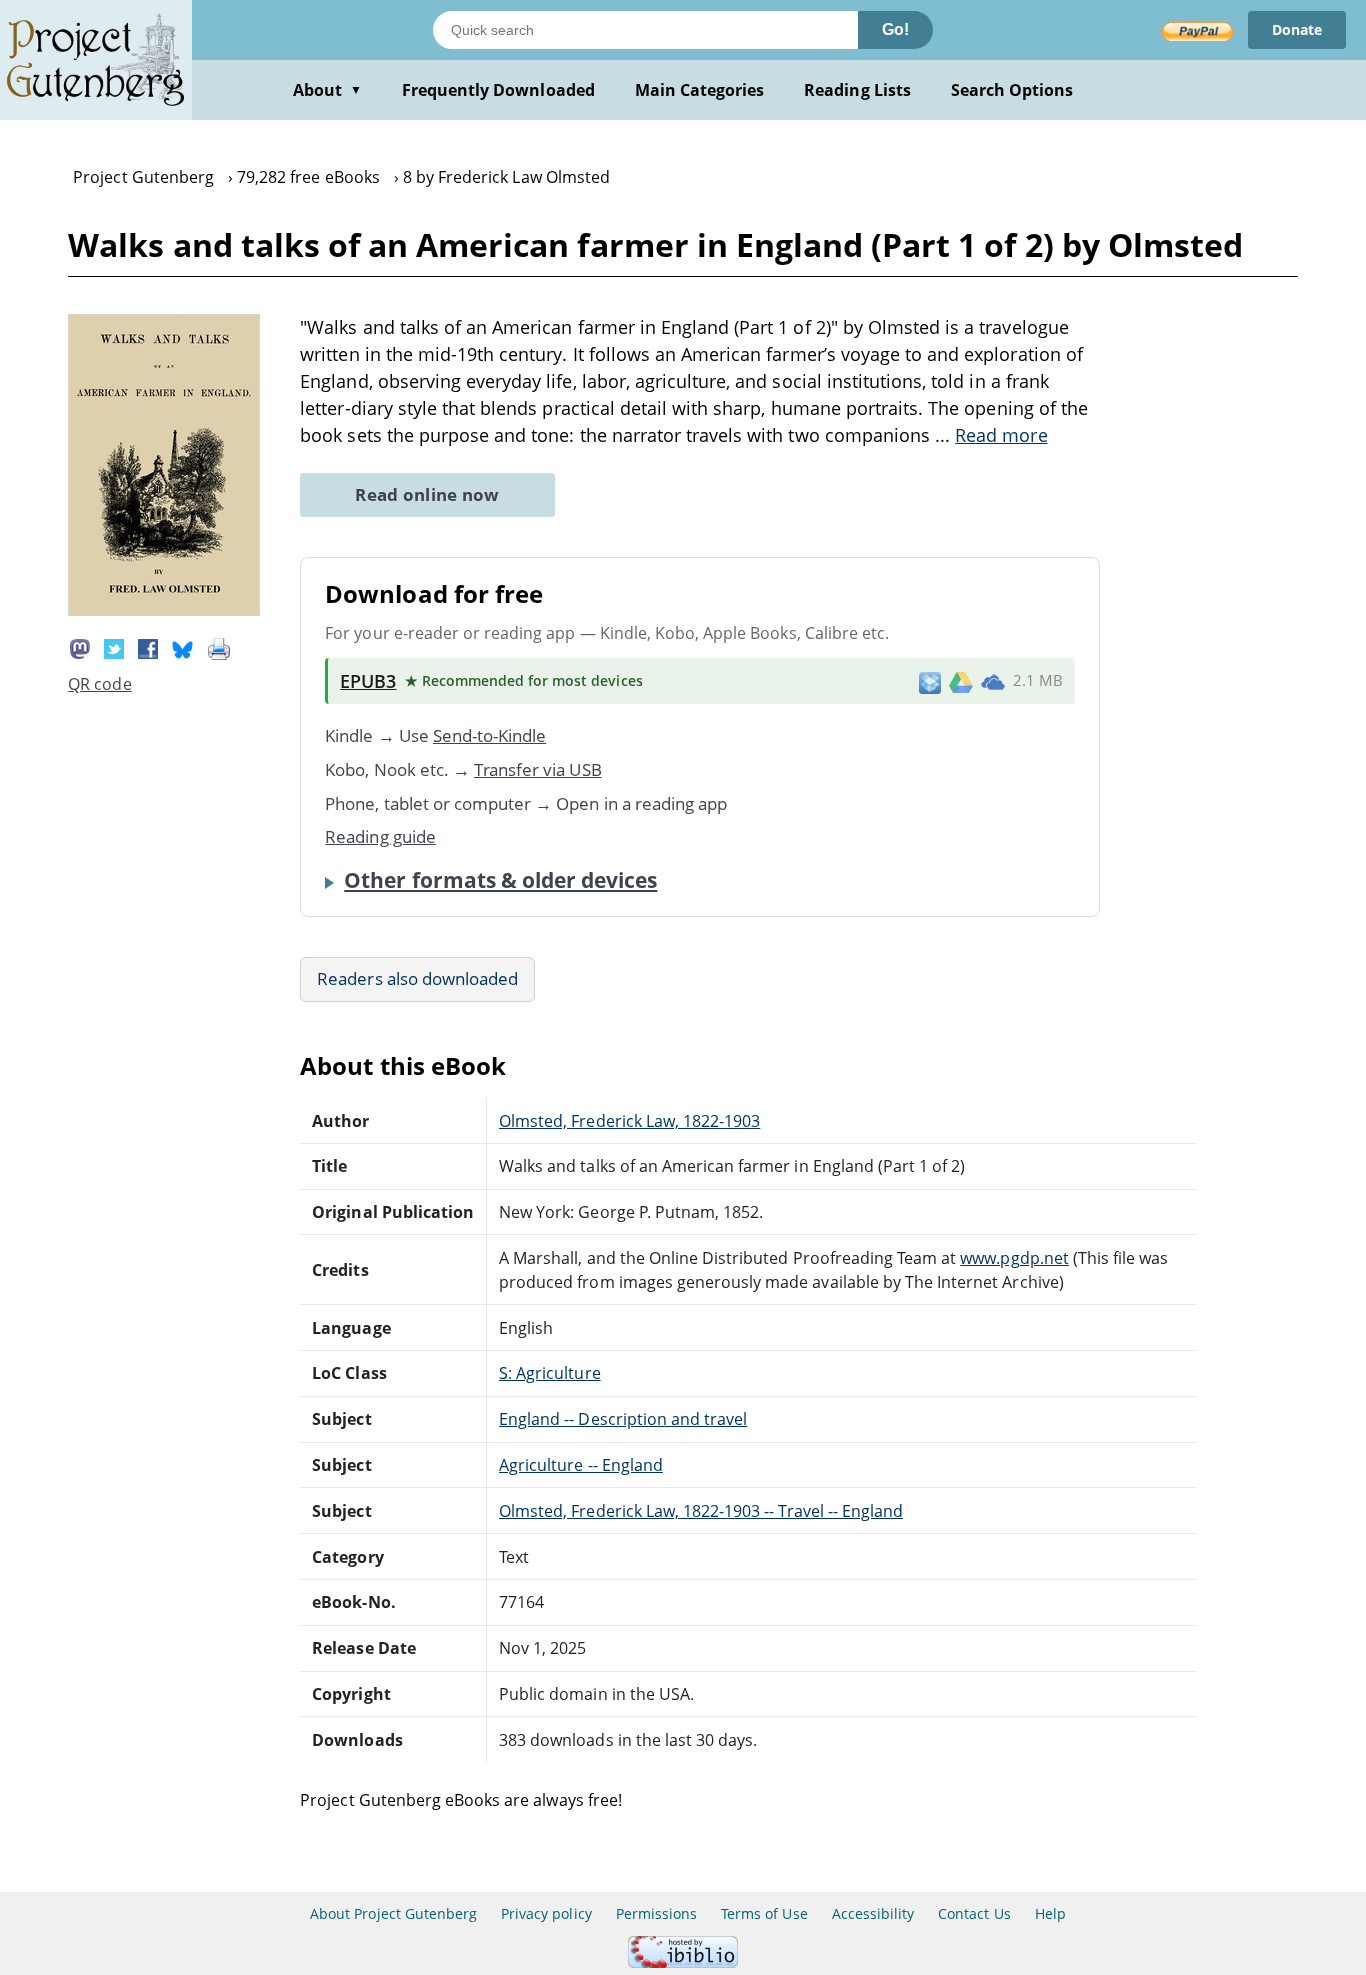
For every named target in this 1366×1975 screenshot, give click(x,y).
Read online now (427, 494)
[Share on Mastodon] (80, 647)
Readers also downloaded (417, 978)
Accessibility (873, 1913)
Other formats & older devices (500, 880)
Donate (1297, 29)
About (327, 90)
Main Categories (700, 90)
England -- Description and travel (623, 1419)
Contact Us (974, 1913)
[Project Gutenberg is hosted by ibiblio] (683, 1962)
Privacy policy (546, 1913)
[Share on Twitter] (114, 647)
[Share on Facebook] (148, 647)
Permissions (656, 1913)
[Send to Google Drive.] (961, 681)
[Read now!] (164, 610)
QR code (99, 684)
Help (1050, 1913)
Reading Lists (857, 90)
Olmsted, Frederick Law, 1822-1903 (629, 1121)
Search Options (1012, 90)
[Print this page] (219, 647)
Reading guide (380, 836)
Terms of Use (764, 1913)
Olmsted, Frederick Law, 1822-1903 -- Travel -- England (701, 1511)
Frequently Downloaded (498, 90)
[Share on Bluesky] (183, 647)
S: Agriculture (550, 1373)
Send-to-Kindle (490, 735)
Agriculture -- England (581, 1465)
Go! (895, 29)
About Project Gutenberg (393, 1913)
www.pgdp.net (1014, 1258)
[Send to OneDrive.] (993, 681)
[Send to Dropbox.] (930, 681)
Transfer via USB (538, 769)
